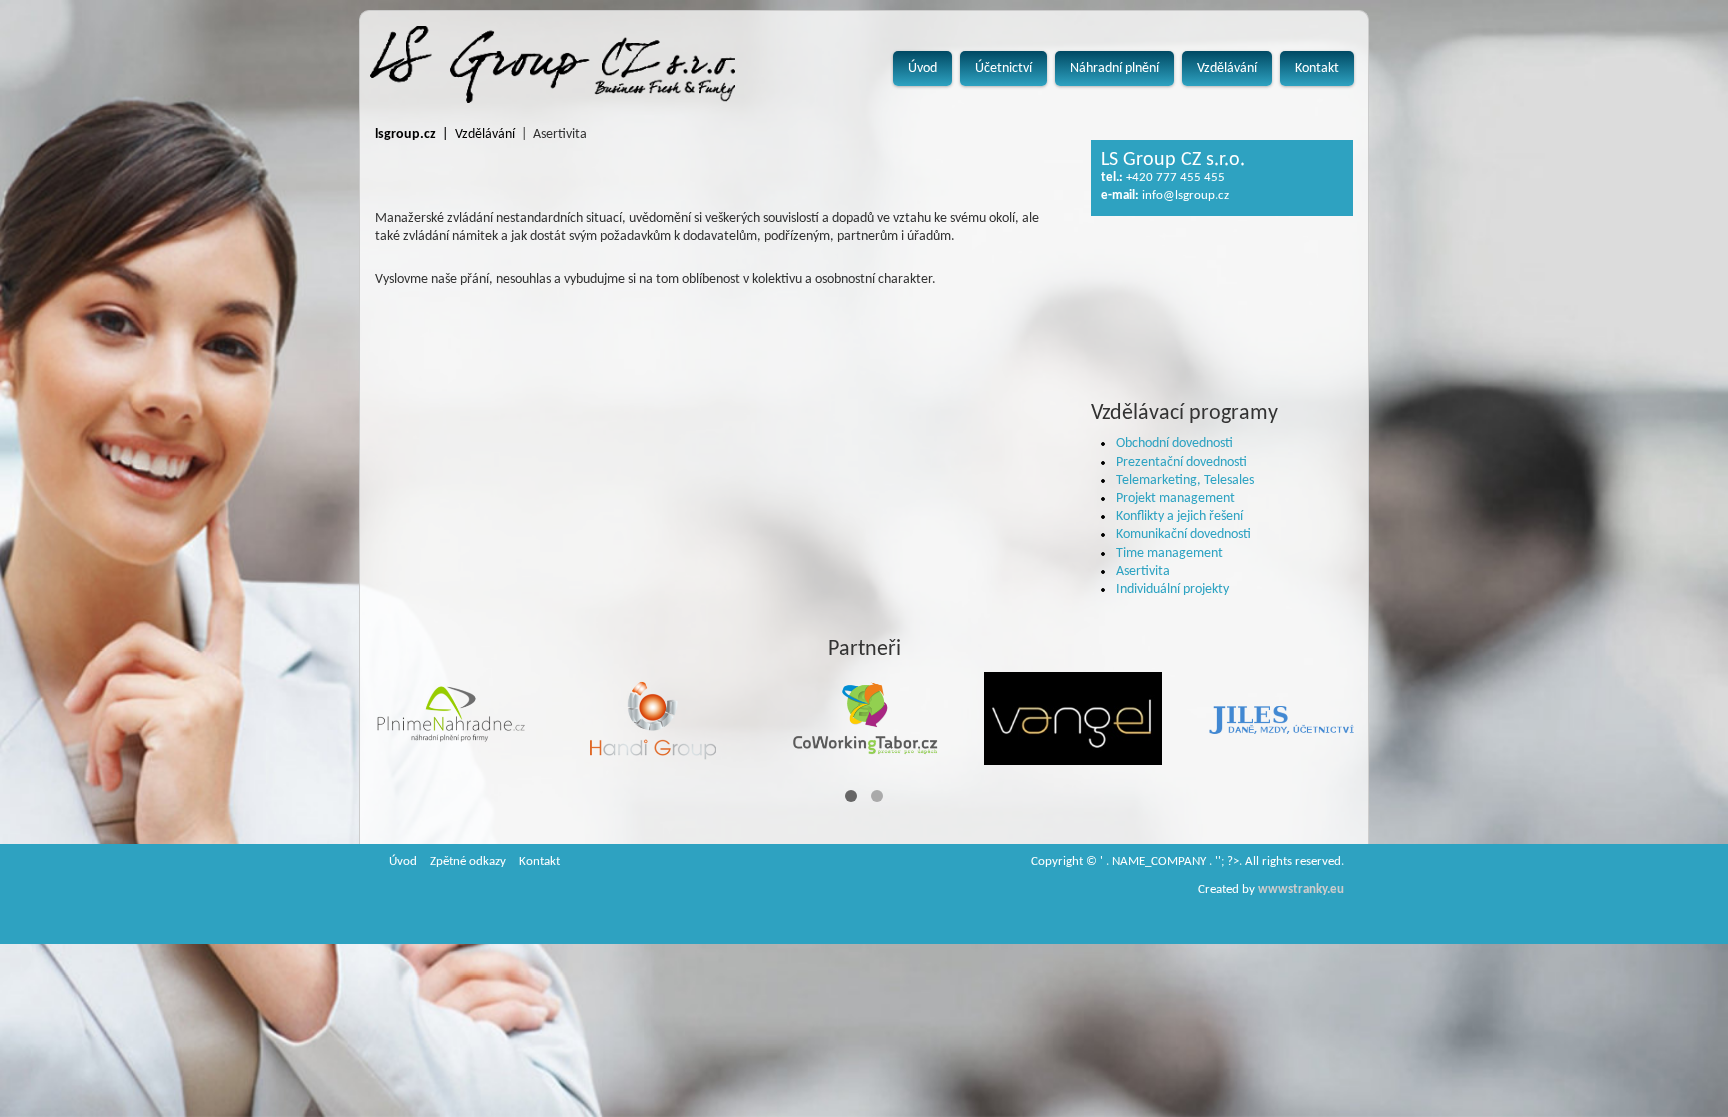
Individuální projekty (1172, 589)
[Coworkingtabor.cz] (865, 719)
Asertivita (1143, 571)
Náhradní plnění (1114, 68)
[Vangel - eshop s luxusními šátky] (1073, 718)
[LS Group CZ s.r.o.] (552, 64)
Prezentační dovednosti (1181, 462)
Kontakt (1317, 68)
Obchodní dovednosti (1174, 443)
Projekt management (1175, 498)
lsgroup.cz (405, 134)
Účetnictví (1003, 68)
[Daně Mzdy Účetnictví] (1281, 719)
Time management (1169, 553)
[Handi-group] (657, 719)
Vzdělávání (1227, 68)
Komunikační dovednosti (1183, 534)
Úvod (922, 68)
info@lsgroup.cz (1185, 196)
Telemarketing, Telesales (1185, 480)
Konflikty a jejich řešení (1179, 516)
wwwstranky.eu (1301, 890)
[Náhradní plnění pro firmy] (449, 719)
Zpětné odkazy (468, 862)
